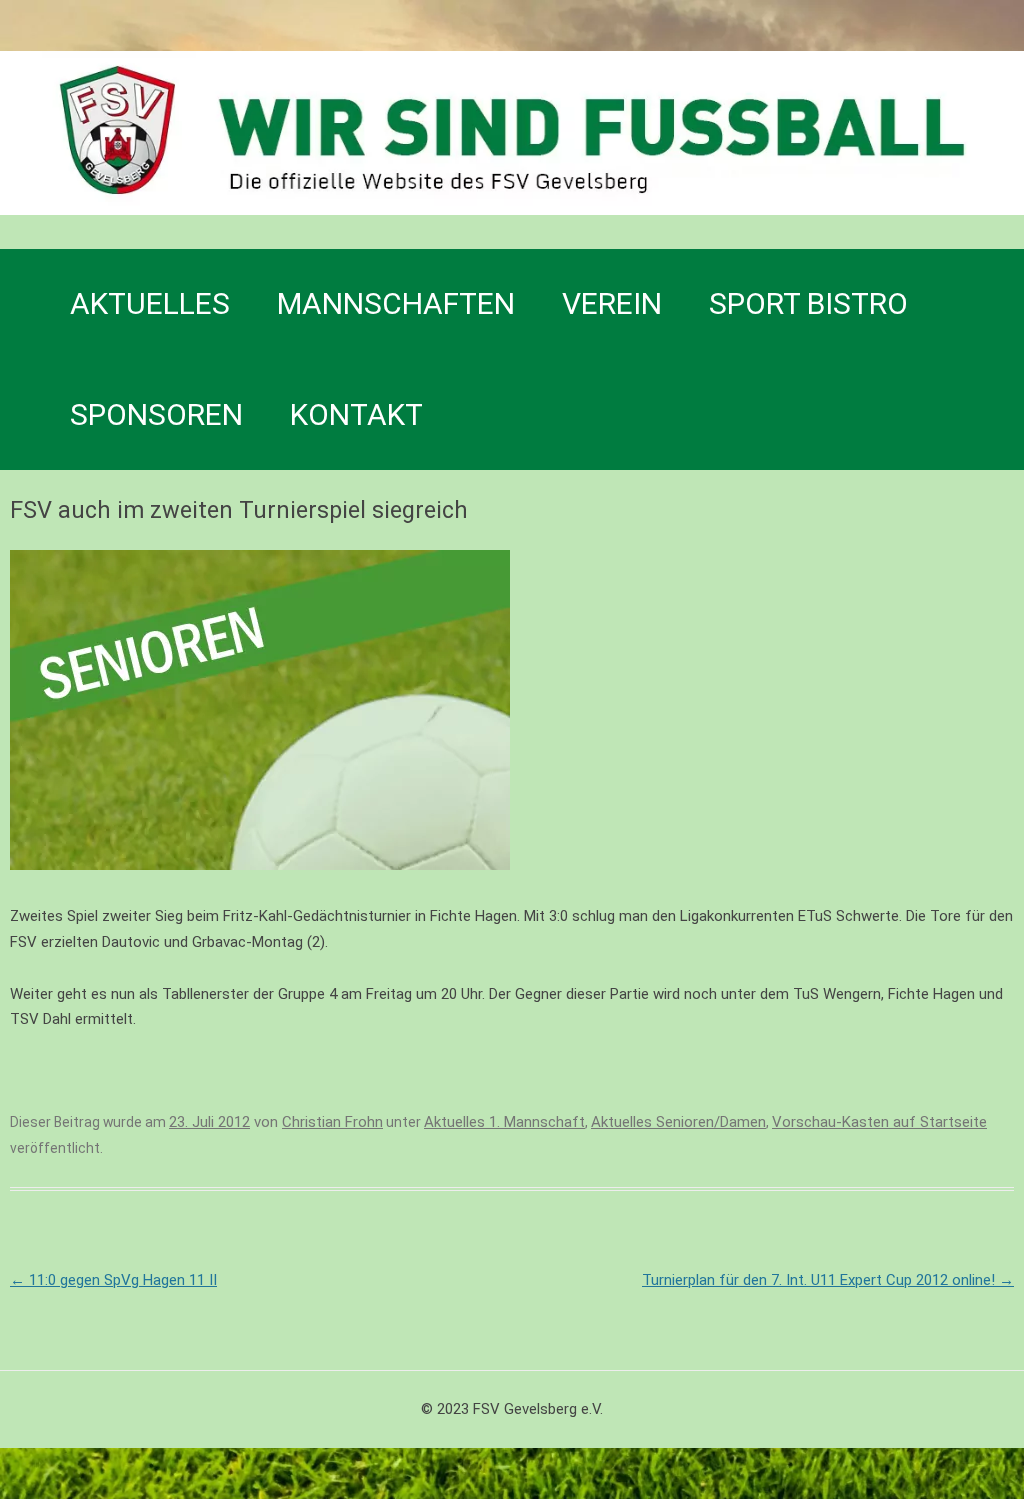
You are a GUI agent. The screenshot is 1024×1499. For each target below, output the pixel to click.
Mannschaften (396, 303)
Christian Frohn (332, 1122)
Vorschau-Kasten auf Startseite (879, 1122)
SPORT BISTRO (808, 303)
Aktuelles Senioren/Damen (678, 1122)
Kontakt (356, 414)
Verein (612, 303)
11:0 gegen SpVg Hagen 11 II (113, 1280)
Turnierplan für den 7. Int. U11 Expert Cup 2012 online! (828, 1280)
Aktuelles (150, 303)
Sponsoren (156, 414)
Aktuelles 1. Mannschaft (504, 1122)
